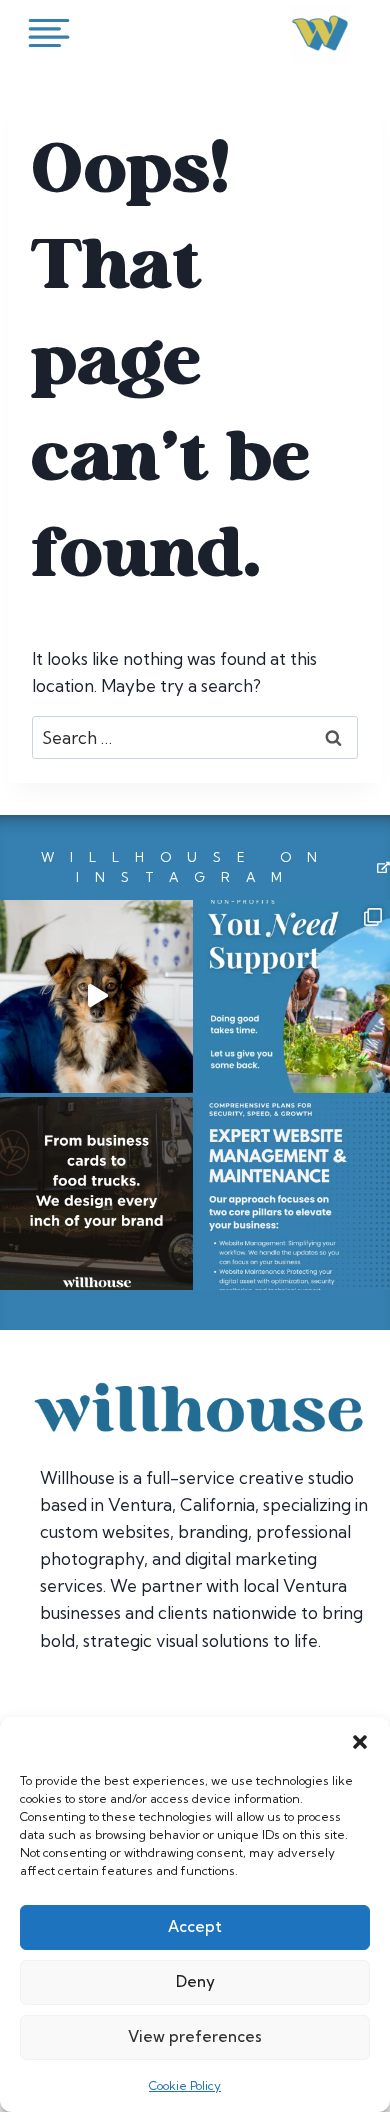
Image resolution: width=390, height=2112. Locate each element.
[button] (360, 1742)
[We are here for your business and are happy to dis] (293, 1193)
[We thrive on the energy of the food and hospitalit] (96, 1193)
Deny (195, 1981)
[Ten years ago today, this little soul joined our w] (96, 996)
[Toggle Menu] (53, 33)
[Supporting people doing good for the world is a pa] (293, 996)
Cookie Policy (185, 2085)
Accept (195, 1926)
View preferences (195, 2036)
